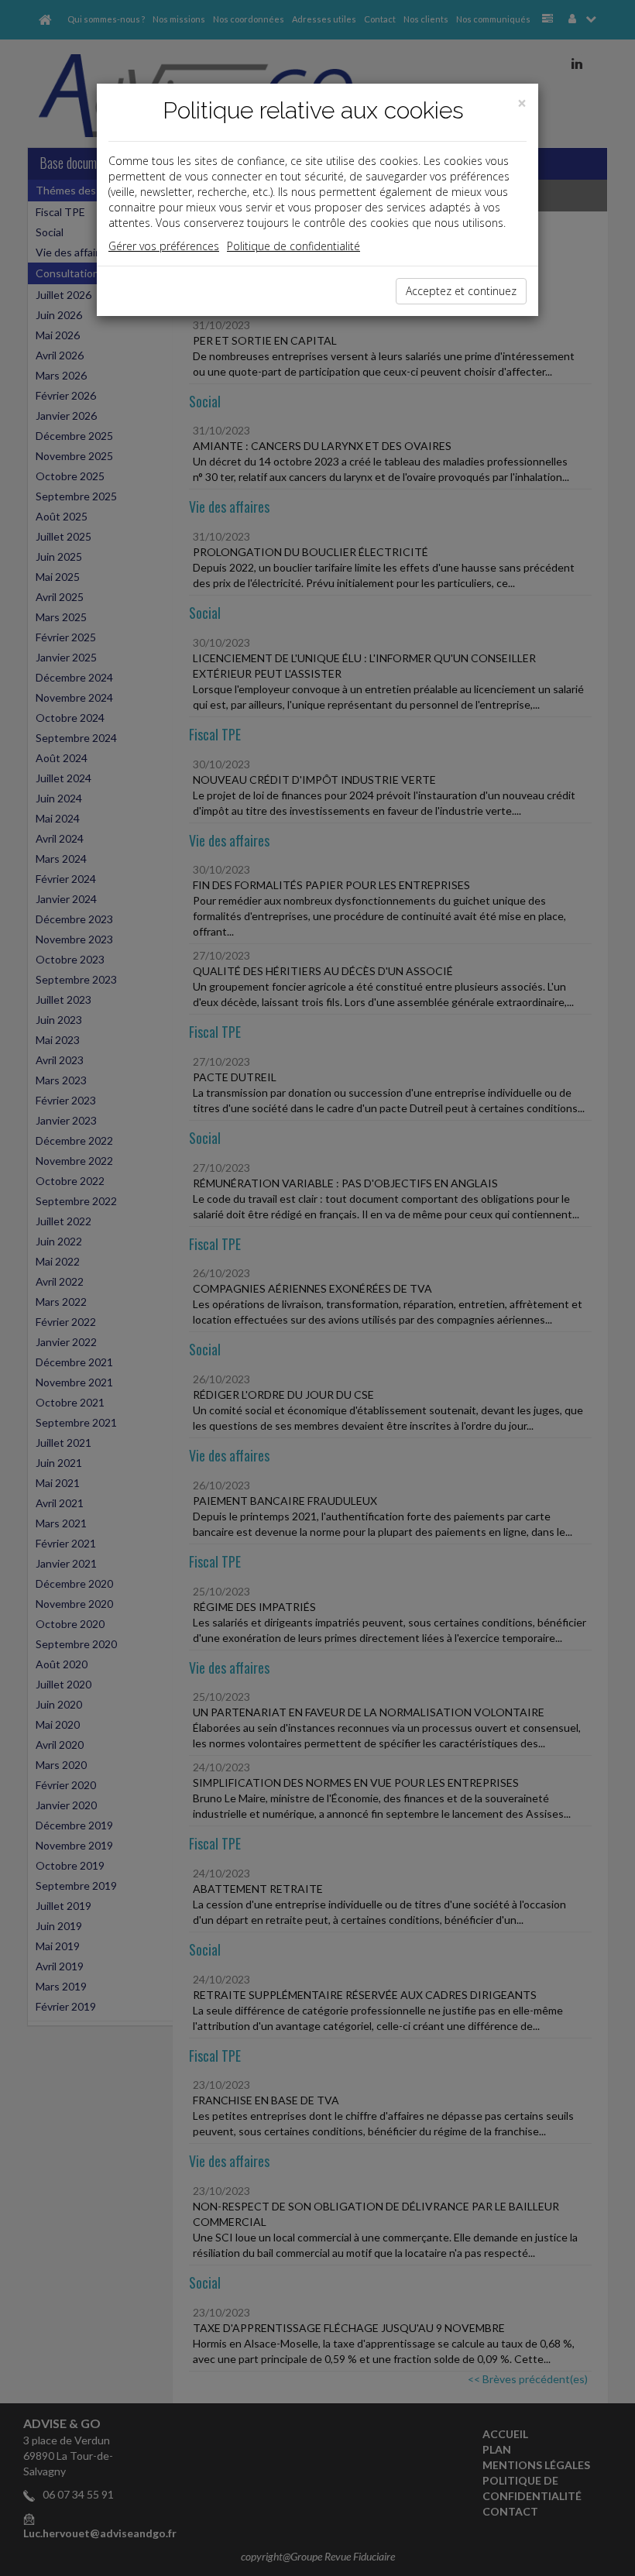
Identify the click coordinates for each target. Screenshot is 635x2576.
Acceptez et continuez (461, 291)
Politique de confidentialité (293, 246)
